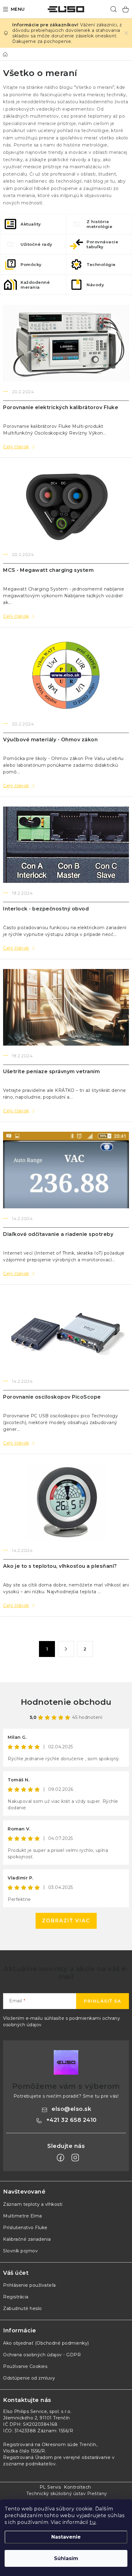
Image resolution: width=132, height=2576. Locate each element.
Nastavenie (66, 2537)
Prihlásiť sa (103, 2001)
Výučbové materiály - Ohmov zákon (50, 740)
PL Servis (50, 2487)
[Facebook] (60, 2158)
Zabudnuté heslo (23, 2308)
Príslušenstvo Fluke (25, 2228)
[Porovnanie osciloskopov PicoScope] (66, 1333)
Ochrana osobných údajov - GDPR (42, 2355)
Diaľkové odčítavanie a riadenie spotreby (58, 1234)
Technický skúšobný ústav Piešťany (67, 2494)
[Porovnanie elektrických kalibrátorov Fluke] (66, 343)
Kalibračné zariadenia (27, 2239)
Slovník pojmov (20, 2251)
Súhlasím (66, 2558)
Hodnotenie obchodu (66, 1702)
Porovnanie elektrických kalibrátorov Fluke (61, 407)
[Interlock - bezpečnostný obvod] (66, 845)
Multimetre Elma (23, 2216)
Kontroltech (78, 2487)
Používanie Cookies (25, 2366)
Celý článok (16, 447)
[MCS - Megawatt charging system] (66, 506)
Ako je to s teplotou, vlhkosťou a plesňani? (60, 1566)
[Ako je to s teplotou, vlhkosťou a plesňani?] (66, 1502)
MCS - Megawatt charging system (48, 570)
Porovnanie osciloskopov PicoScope (52, 1397)
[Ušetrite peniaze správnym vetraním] (66, 1007)
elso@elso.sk (71, 2109)
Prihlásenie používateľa (29, 2285)
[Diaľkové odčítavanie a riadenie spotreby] (66, 1170)
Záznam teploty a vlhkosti (33, 2204)
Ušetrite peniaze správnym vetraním (51, 1071)
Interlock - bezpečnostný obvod (46, 909)
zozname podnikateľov (29, 2464)
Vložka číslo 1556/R (24, 2451)
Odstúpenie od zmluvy (29, 2378)
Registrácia (16, 2297)
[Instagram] (75, 2158)
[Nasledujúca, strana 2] (66, 1649)
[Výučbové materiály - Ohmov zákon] (66, 675)
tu (93, 2522)
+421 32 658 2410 (72, 2120)
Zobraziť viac (66, 1921)
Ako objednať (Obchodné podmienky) (46, 2343)
